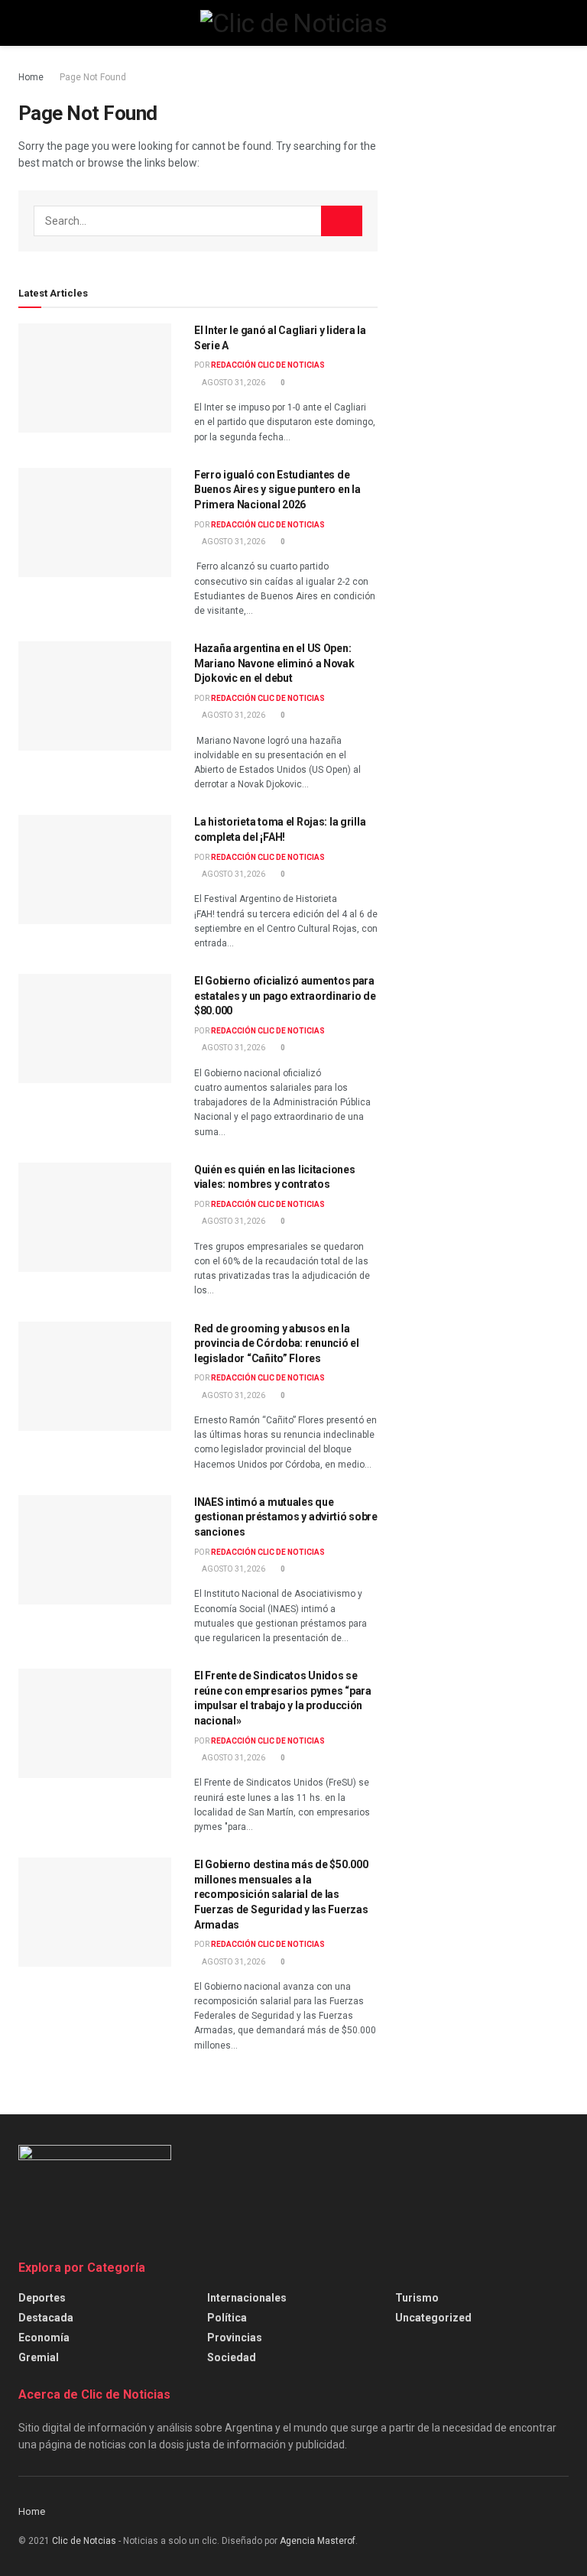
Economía (44, 2338)
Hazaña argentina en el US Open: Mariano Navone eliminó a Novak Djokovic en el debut (274, 663)
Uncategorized (433, 2318)
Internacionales (247, 2298)
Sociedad (232, 2357)
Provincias (235, 2338)
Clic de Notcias (84, 2541)
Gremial (39, 2357)
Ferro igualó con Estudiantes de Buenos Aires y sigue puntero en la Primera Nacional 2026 (277, 490)
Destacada (46, 2318)
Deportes (42, 2298)
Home (31, 77)
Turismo (417, 2298)
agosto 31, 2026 (233, 383)
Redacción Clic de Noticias (268, 365)
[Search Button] (342, 221)
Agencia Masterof (318, 2541)
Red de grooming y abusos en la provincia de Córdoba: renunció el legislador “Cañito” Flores (277, 1343)
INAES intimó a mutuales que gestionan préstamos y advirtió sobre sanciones (286, 1517)
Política (227, 2318)
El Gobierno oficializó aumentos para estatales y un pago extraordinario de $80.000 (285, 996)
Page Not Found (93, 77)
